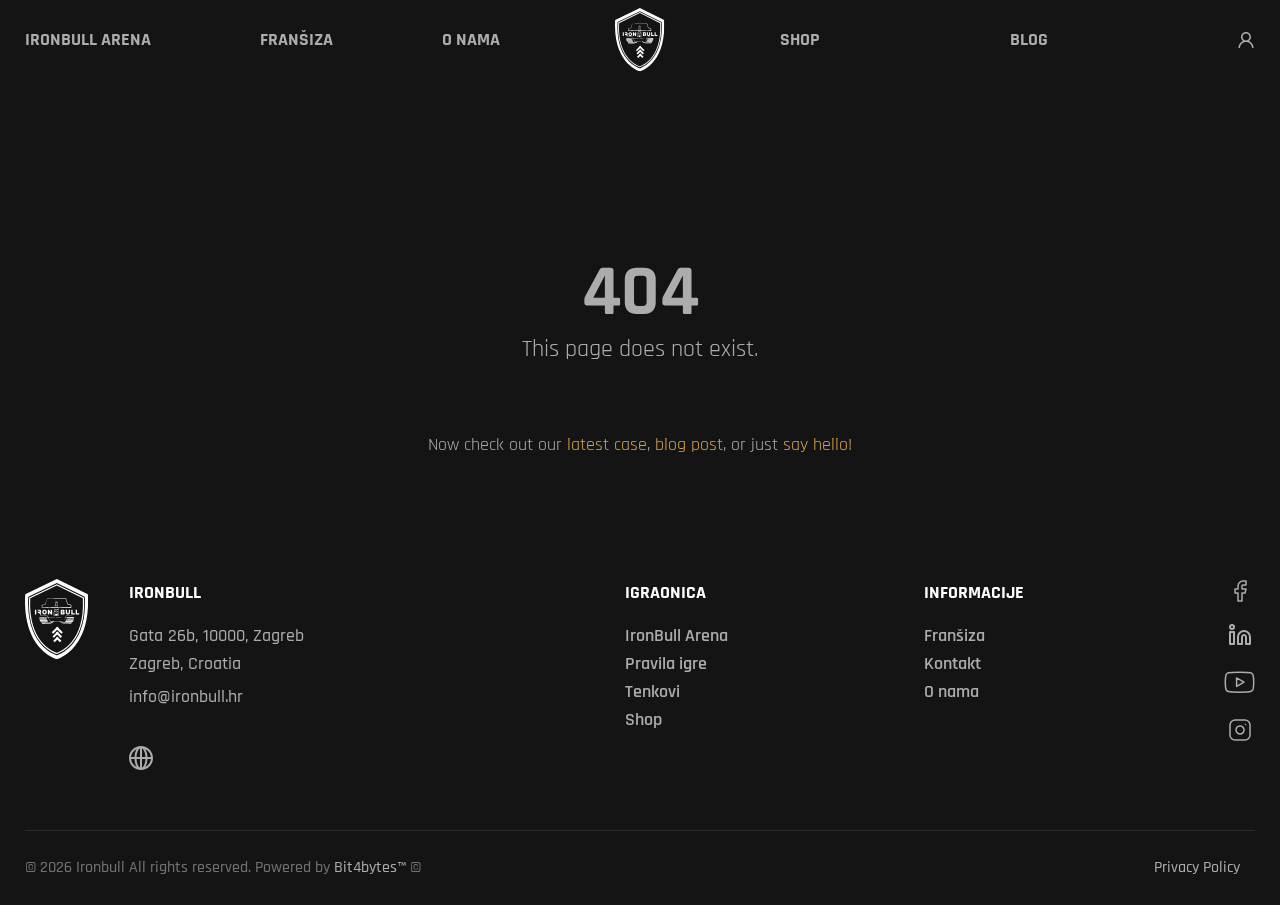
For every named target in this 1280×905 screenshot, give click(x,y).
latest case (607, 444)
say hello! (817, 444)
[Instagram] (1240, 730)
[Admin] (1246, 40)
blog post (689, 444)
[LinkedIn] (1240, 635)
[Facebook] (1240, 591)
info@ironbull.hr (186, 696)
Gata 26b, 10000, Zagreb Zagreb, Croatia (216, 649)
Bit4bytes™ (370, 867)
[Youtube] (1239, 682)
